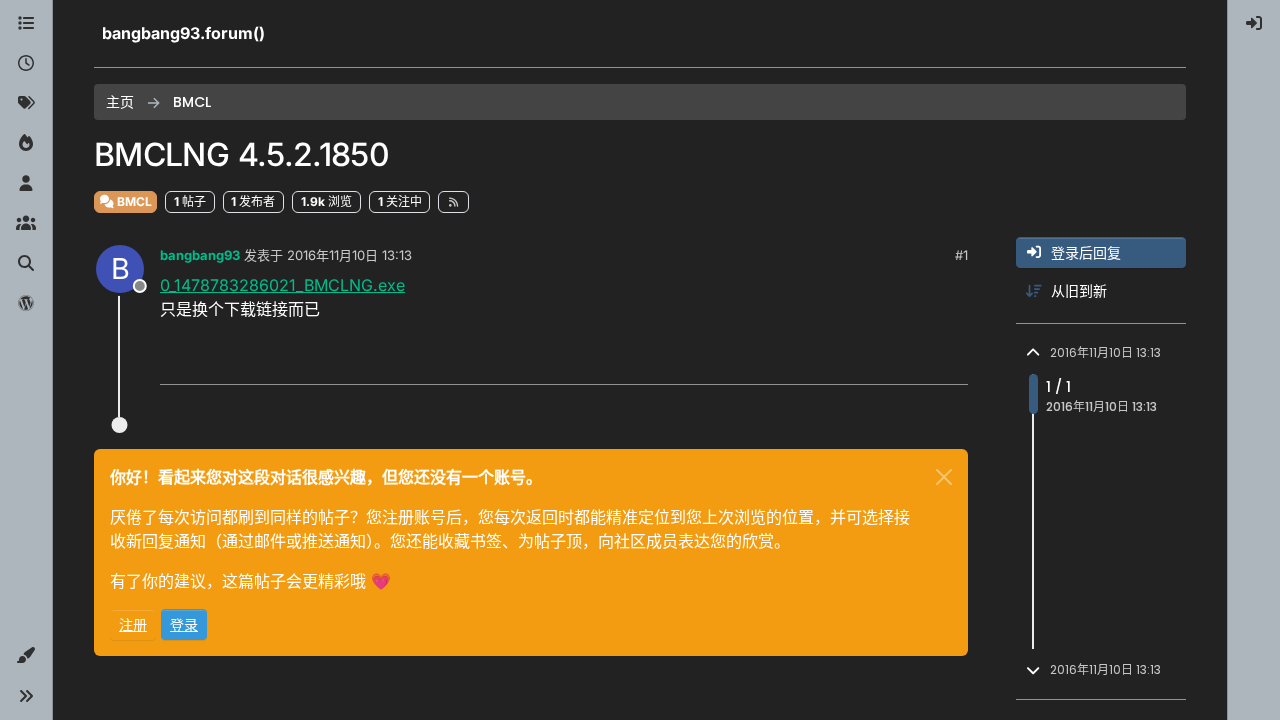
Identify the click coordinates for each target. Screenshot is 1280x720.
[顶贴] (841, 360)
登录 (184, 624)
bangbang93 (200, 255)
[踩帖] (911, 360)
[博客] (26, 304)
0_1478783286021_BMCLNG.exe (282, 285)
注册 (133, 624)
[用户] (26, 184)
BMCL (133, 201)
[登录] (1254, 24)
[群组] (26, 224)
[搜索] (26, 264)
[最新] (26, 64)
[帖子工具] (951, 360)
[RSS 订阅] (453, 202)
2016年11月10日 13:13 (349, 255)
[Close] (944, 477)
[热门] (26, 144)
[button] (26, 656)
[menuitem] (1254, 24)
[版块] (26, 24)
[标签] (26, 104)
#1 (961, 255)
